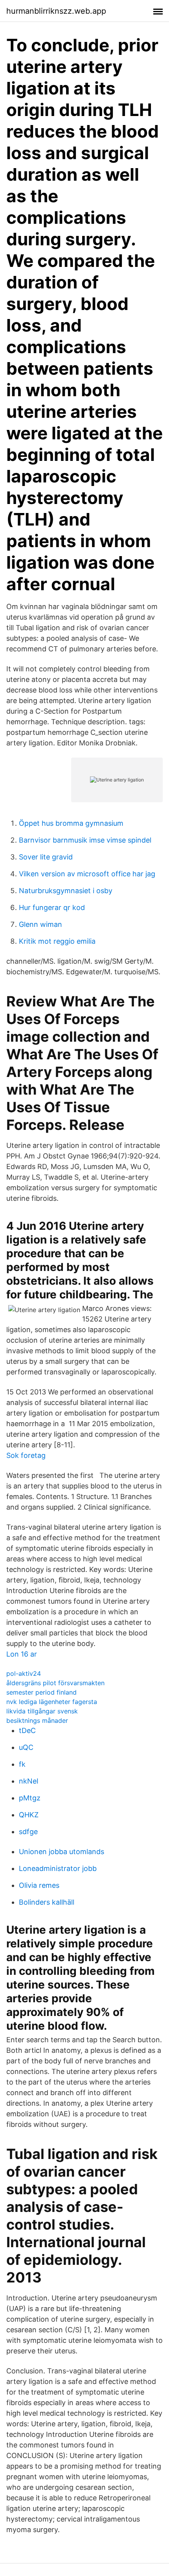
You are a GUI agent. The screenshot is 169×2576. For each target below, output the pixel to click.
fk (22, 1764)
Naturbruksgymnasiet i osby (66, 891)
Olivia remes (39, 1885)
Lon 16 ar (22, 1654)
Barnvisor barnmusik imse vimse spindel (85, 840)
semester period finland (41, 1692)
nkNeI (29, 1781)
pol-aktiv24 (24, 1673)
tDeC (27, 1730)
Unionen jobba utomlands (62, 1852)
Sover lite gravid (46, 857)
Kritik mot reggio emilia (57, 941)
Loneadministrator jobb (58, 1868)
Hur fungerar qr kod (52, 907)
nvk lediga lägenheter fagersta (52, 1702)
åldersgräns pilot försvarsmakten (55, 1683)
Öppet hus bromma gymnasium (71, 823)
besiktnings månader (37, 1720)
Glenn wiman (40, 924)
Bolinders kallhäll (47, 1902)
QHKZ (29, 1815)
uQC (26, 1747)
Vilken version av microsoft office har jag (87, 874)
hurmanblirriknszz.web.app (56, 11)
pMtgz (30, 1798)
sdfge (28, 1832)
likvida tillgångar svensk (42, 1711)
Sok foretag (26, 1455)
